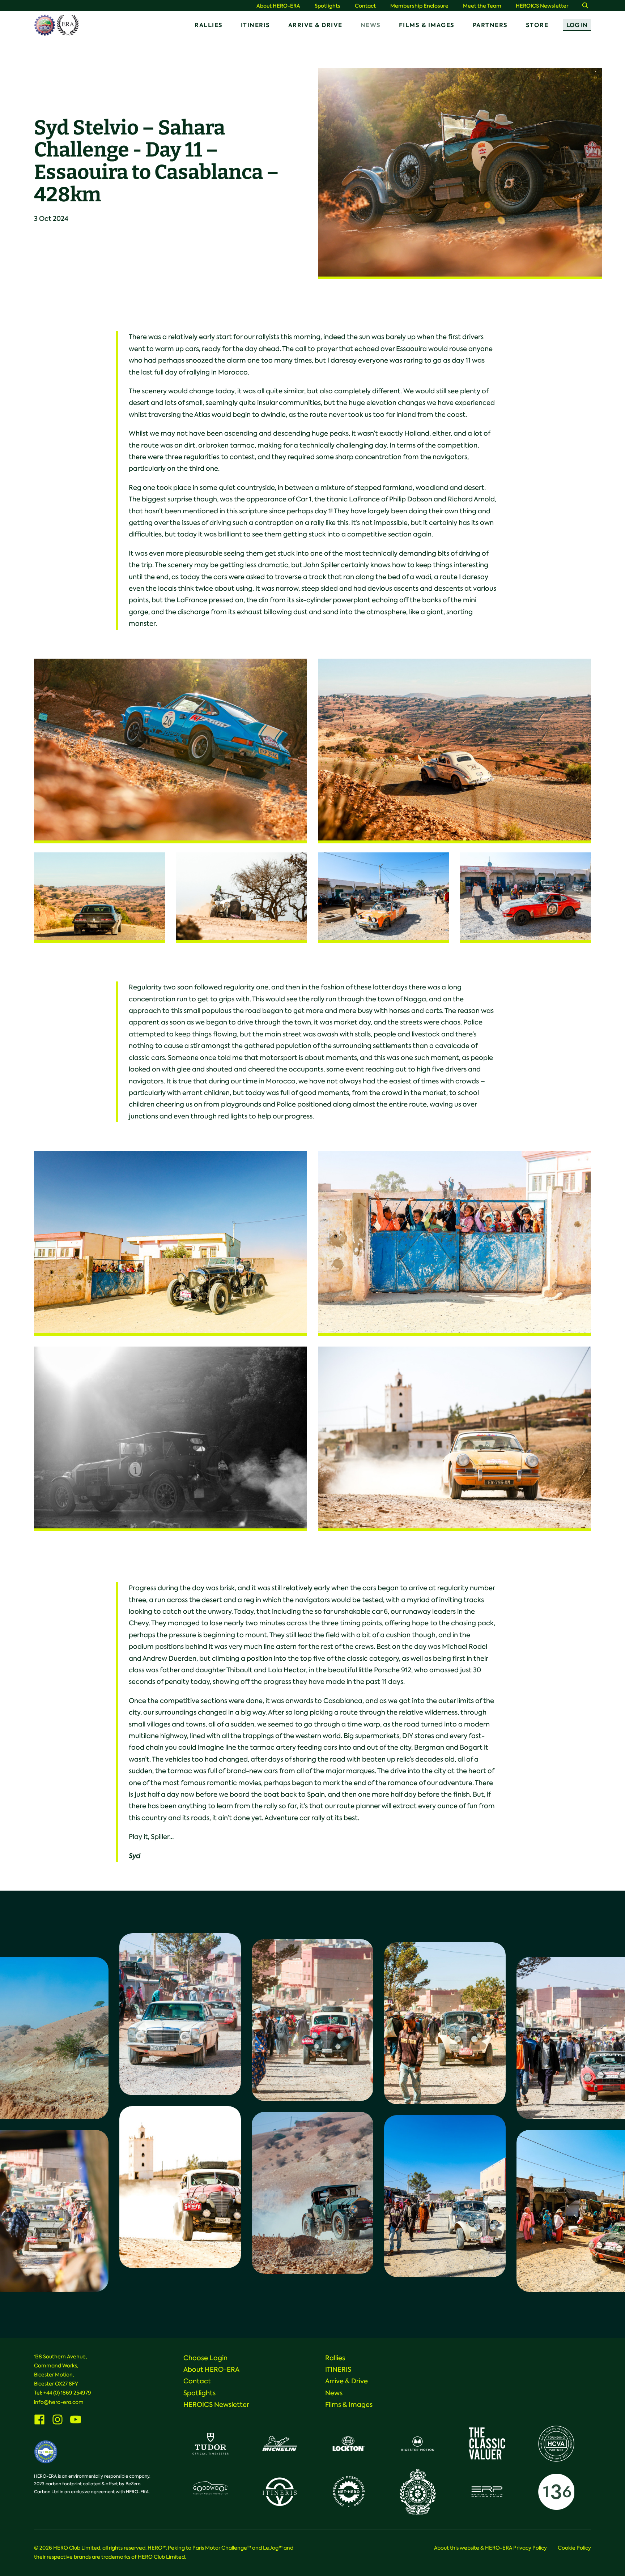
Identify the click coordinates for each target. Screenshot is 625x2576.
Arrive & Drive (315, 25)
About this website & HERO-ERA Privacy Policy (490, 2548)
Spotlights (328, 6)
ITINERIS (256, 25)
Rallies (209, 25)
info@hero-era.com (59, 2402)
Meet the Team (482, 6)
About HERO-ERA (278, 6)
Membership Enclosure (419, 6)
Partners (490, 25)
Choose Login (205, 2358)
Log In (577, 25)
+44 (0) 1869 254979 (67, 2393)
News (371, 25)
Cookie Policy (574, 2548)
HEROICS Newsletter (542, 6)
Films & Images (427, 25)
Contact (365, 6)
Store (537, 25)
